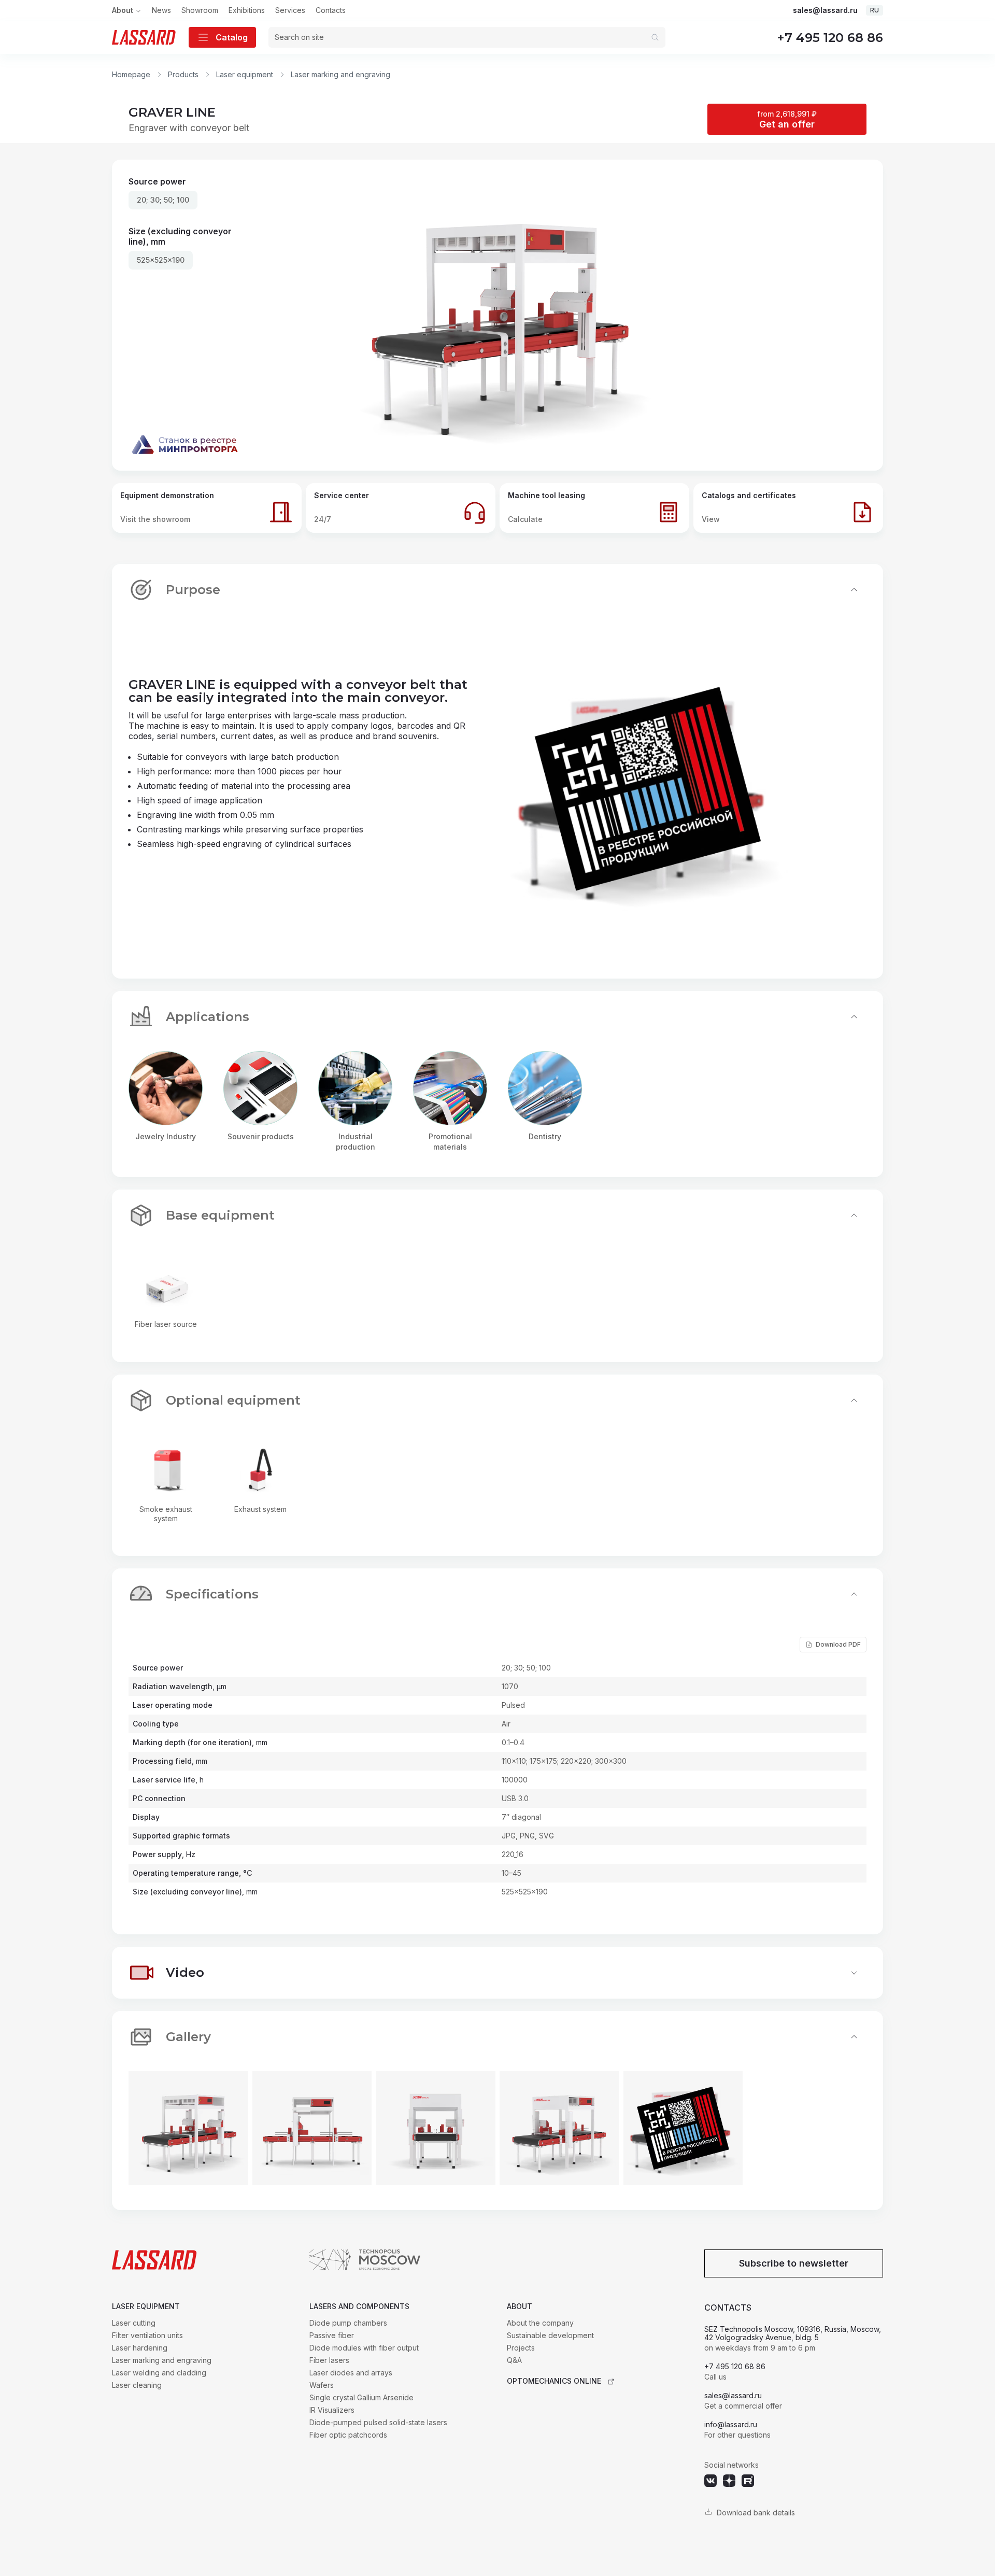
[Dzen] (729, 2481)
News (161, 10)
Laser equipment (245, 74)
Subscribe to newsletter (794, 2263)
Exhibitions (247, 10)
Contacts (331, 10)
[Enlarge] (188, 2128)
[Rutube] (748, 2481)
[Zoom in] (497, 315)
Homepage (131, 74)
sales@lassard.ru (825, 10)
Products (183, 74)
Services (290, 10)
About (123, 10)
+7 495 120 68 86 (830, 38)
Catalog (232, 37)
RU (875, 10)
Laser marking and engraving (340, 74)
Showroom (200, 10)
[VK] (710, 2481)
